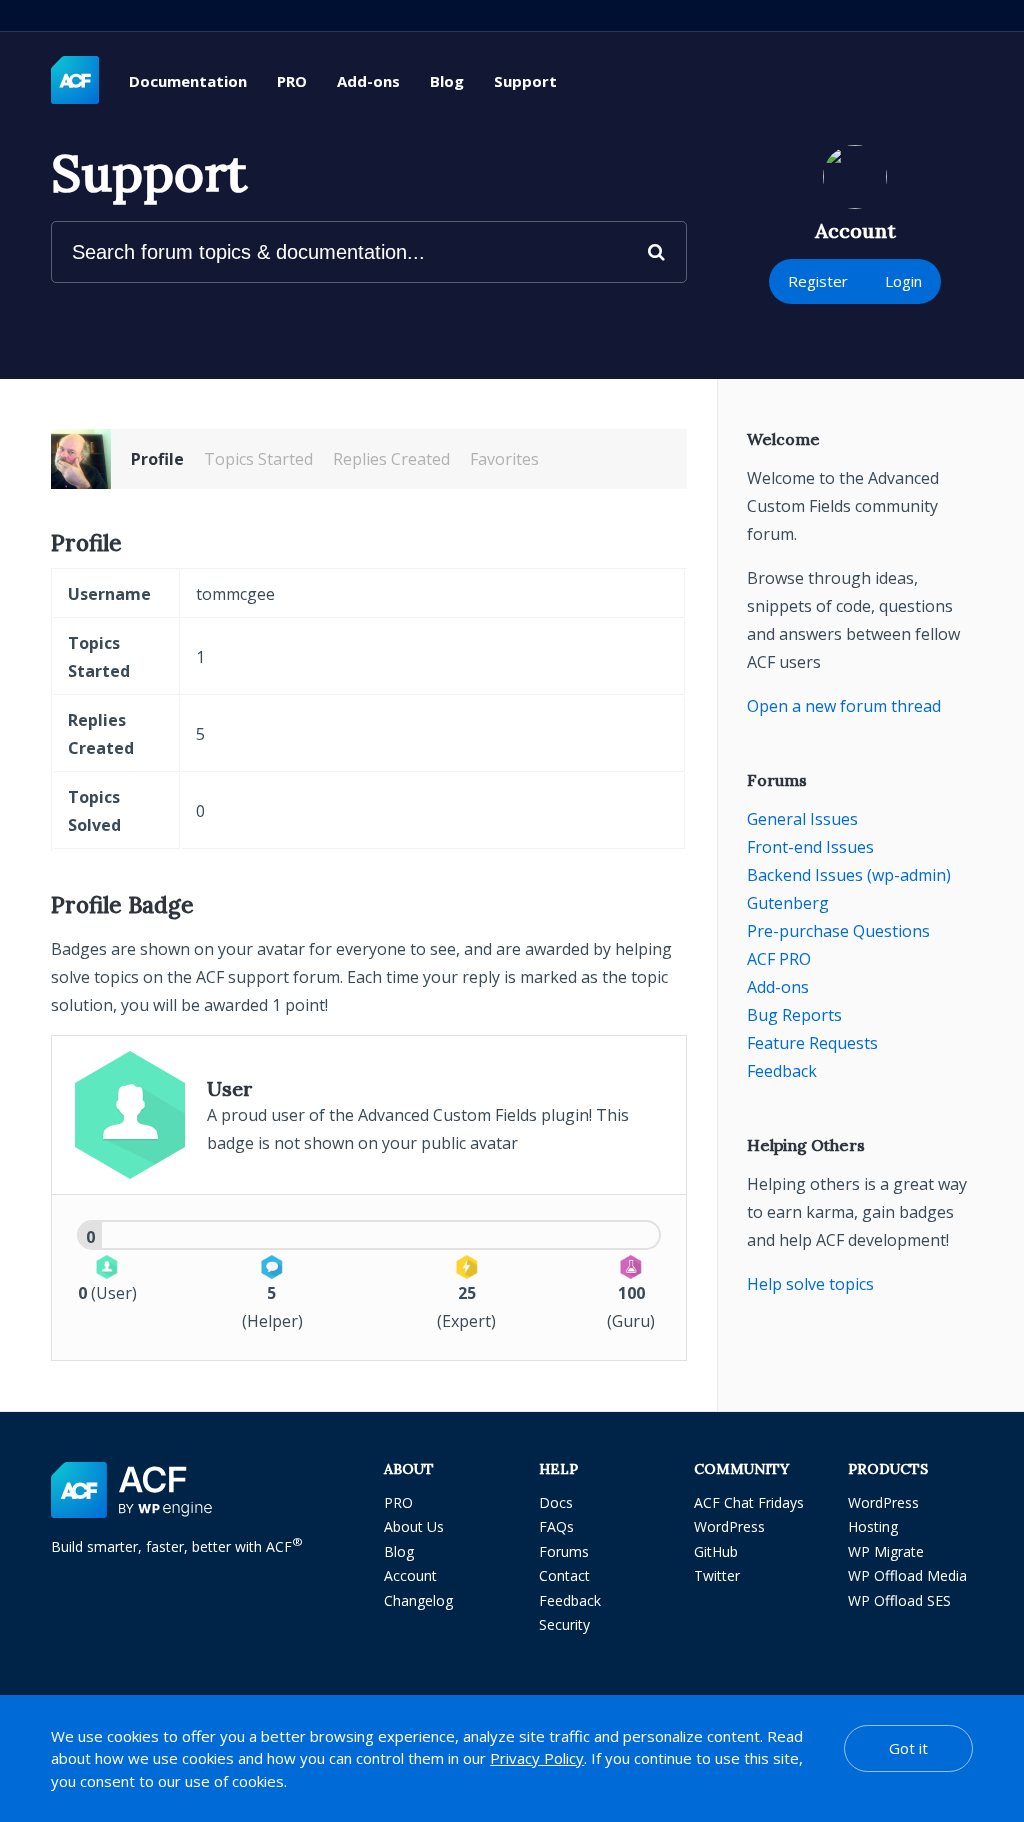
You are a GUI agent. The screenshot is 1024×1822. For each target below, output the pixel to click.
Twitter (717, 1575)
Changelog (418, 1600)
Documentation (188, 81)
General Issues (802, 819)
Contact (564, 1575)
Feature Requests (812, 1043)
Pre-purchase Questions (838, 931)
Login (903, 281)
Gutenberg (788, 903)
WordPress (729, 1526)
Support (525, 81)
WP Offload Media (907, 1575)
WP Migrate (886, 1551)
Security (564, 1624)
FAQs (556, 1526)
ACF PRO (779, 959)
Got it (908, 1748)
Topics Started (258, 459)
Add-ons (368, 81)
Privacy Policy (537, 1758)
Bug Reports (794, 1015)
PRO (292, 81)
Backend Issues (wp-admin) (849, 875)
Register (818, 281)
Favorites (504, 459)
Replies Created (391, 459)
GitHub (716, 1551)
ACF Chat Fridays (749, 1502)
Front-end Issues (810, 847)
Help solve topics (810, 1284)
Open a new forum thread (844, 706)
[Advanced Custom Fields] (75, 81)
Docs (556, 1502)
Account (410, 1575)
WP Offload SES (899, 1600)
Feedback (782, 1071)
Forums (564, 1551)
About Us (414, 1526)
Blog (447, 81)
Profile (157, 459)
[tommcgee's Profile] (81, 459)
